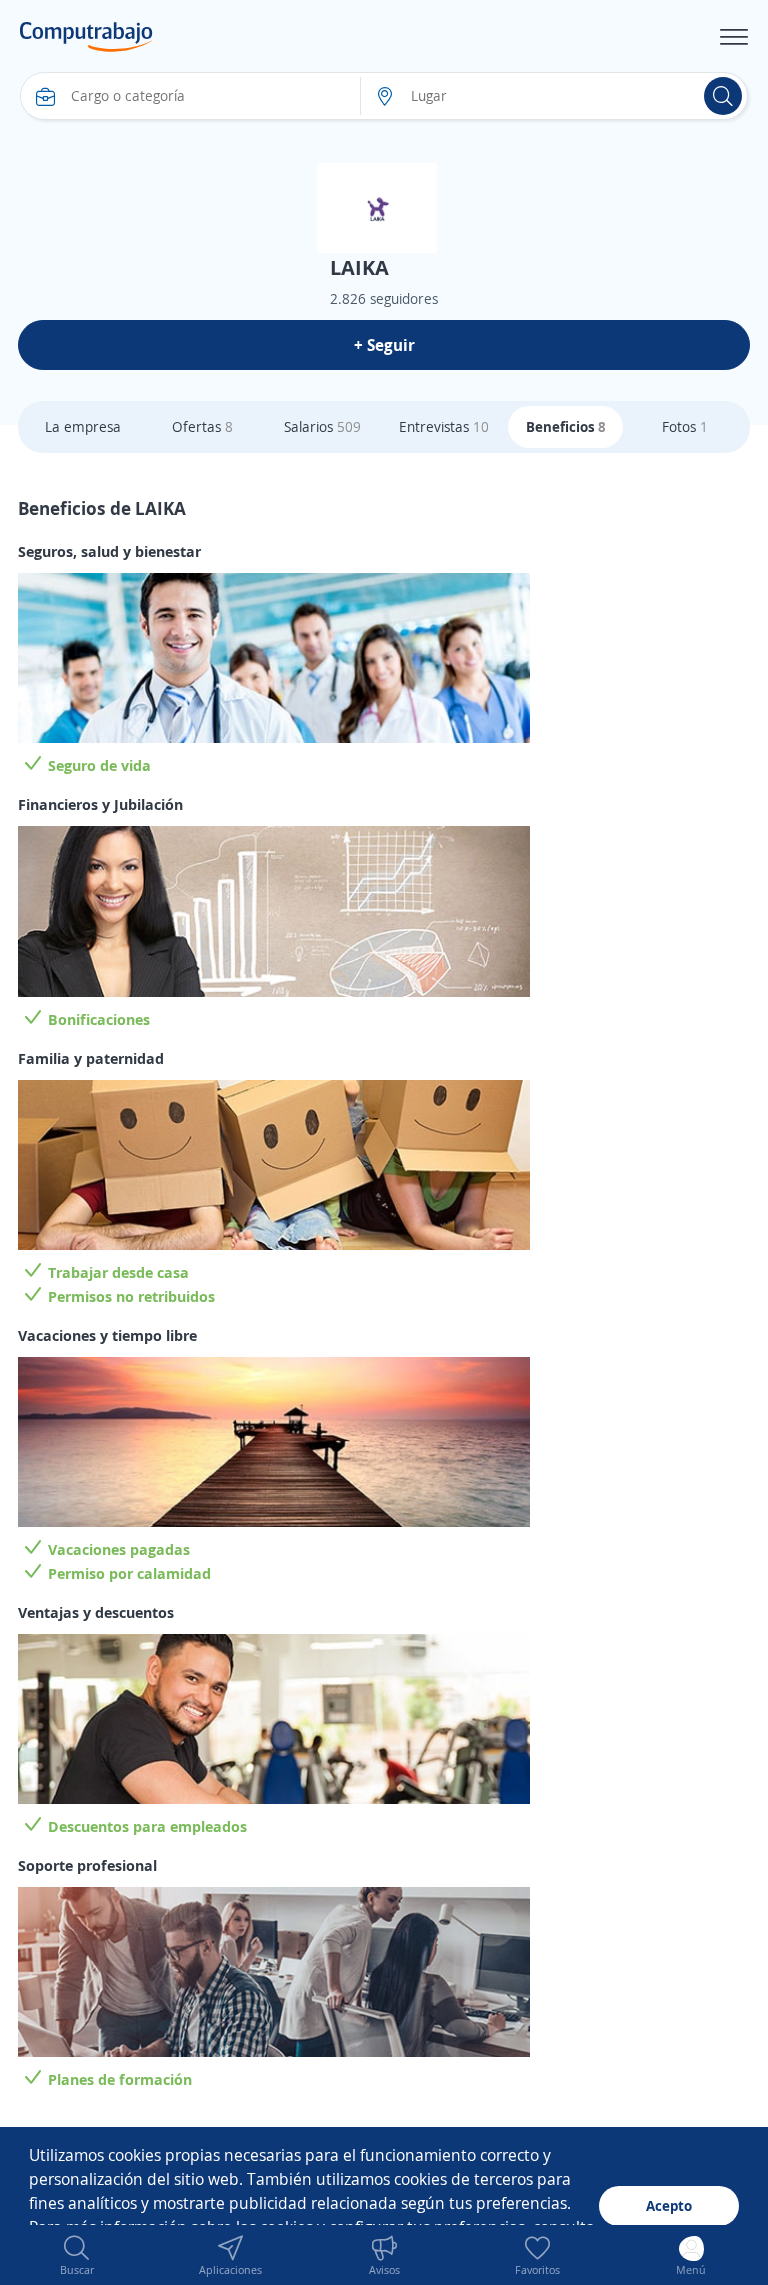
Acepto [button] (669, 2205)
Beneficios (566, 426)
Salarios (322, 426)
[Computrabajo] (86, 37)
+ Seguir (384, 345)
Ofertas (202, 426)
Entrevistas (444, 426)
